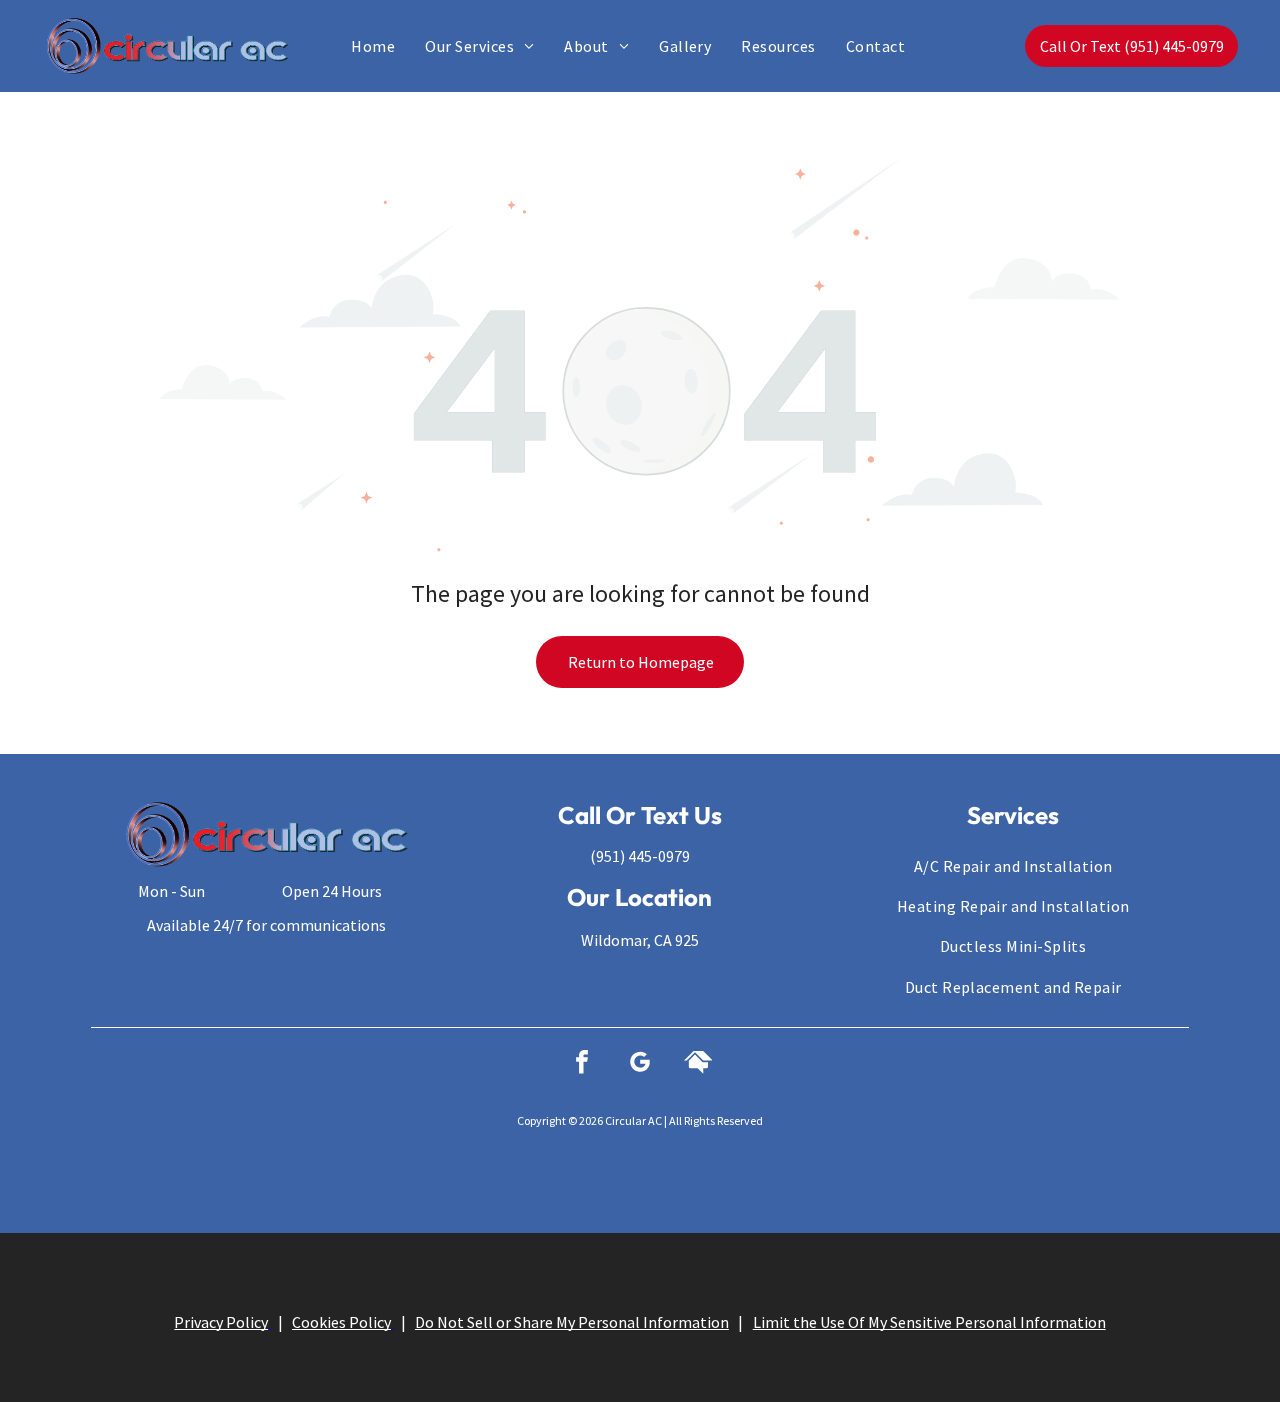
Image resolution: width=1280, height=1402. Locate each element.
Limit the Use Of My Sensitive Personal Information (929, 1322)
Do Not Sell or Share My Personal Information (572, 1322)
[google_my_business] (640, 1064)
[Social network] (698, 1064)
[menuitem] (373, 46)
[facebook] (582, 1064)
